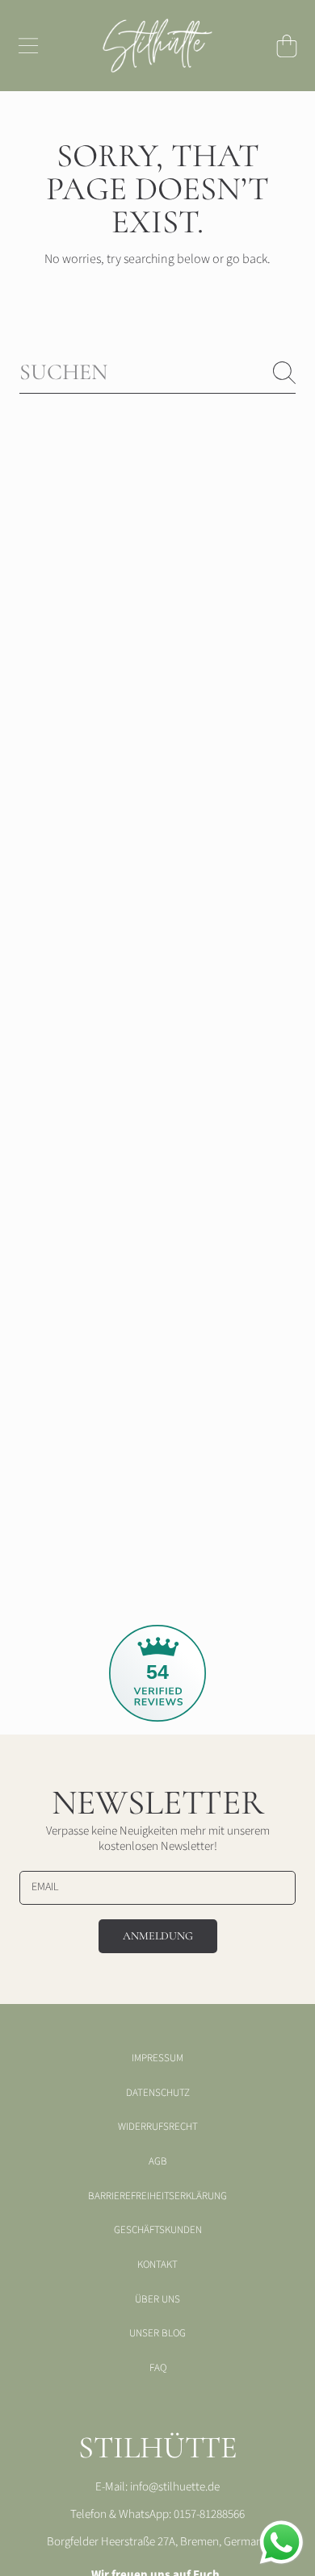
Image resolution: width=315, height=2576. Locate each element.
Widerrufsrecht (158, 2127)
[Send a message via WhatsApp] (281, 2543)
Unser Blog (157, 2333)
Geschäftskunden (158, 2230)
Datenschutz (158, 2093)
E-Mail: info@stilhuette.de (157, 2487)
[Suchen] (284, 373)
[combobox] (157, 372)
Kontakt (157, 2265)
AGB (158, 2161)
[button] (28, 46)
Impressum (157, 2058)
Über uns (157, 2299)
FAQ (158, 2368)
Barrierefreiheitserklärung (157, 2196)
